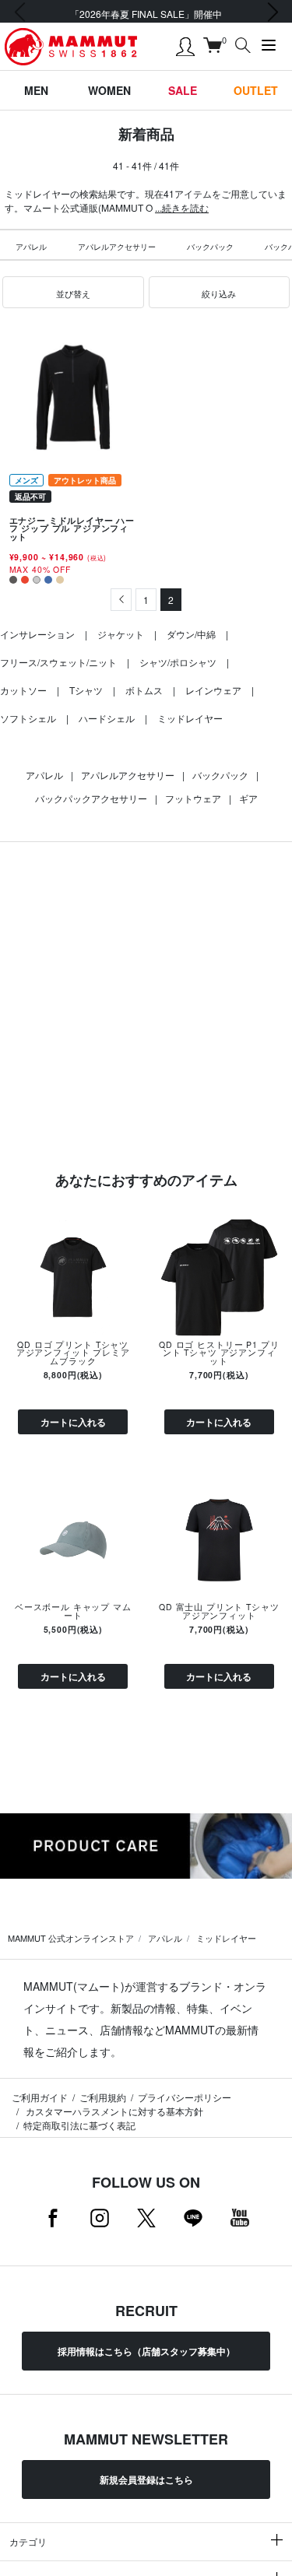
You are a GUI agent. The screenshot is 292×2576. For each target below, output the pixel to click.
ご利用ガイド (40, 2097)
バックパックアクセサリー (91, 798)
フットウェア (193, 798)
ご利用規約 (103, 2097)
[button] (73, 293)
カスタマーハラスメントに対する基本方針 (113, 2111)
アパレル (31, 247)
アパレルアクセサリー (117, 247)
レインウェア (213, 690)
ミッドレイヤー (190, 718)
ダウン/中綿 (191, 634)
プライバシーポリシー (185, 2097)
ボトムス (144, 690)
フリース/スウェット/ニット (58, 662)
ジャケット (121, 634)
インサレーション (37, 634)
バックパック (210, 247)
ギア (248, 798)
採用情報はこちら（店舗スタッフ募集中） (146, 2351)
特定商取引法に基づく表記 (79, 2125)
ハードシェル (107, 718)
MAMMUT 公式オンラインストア (71, 1938)
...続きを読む (182, 207)
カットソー (23, 690)
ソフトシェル (28, 718)
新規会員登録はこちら (146, 2479)
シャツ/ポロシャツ (178, 662)
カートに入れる (73, 1422)
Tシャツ (86, 690)
